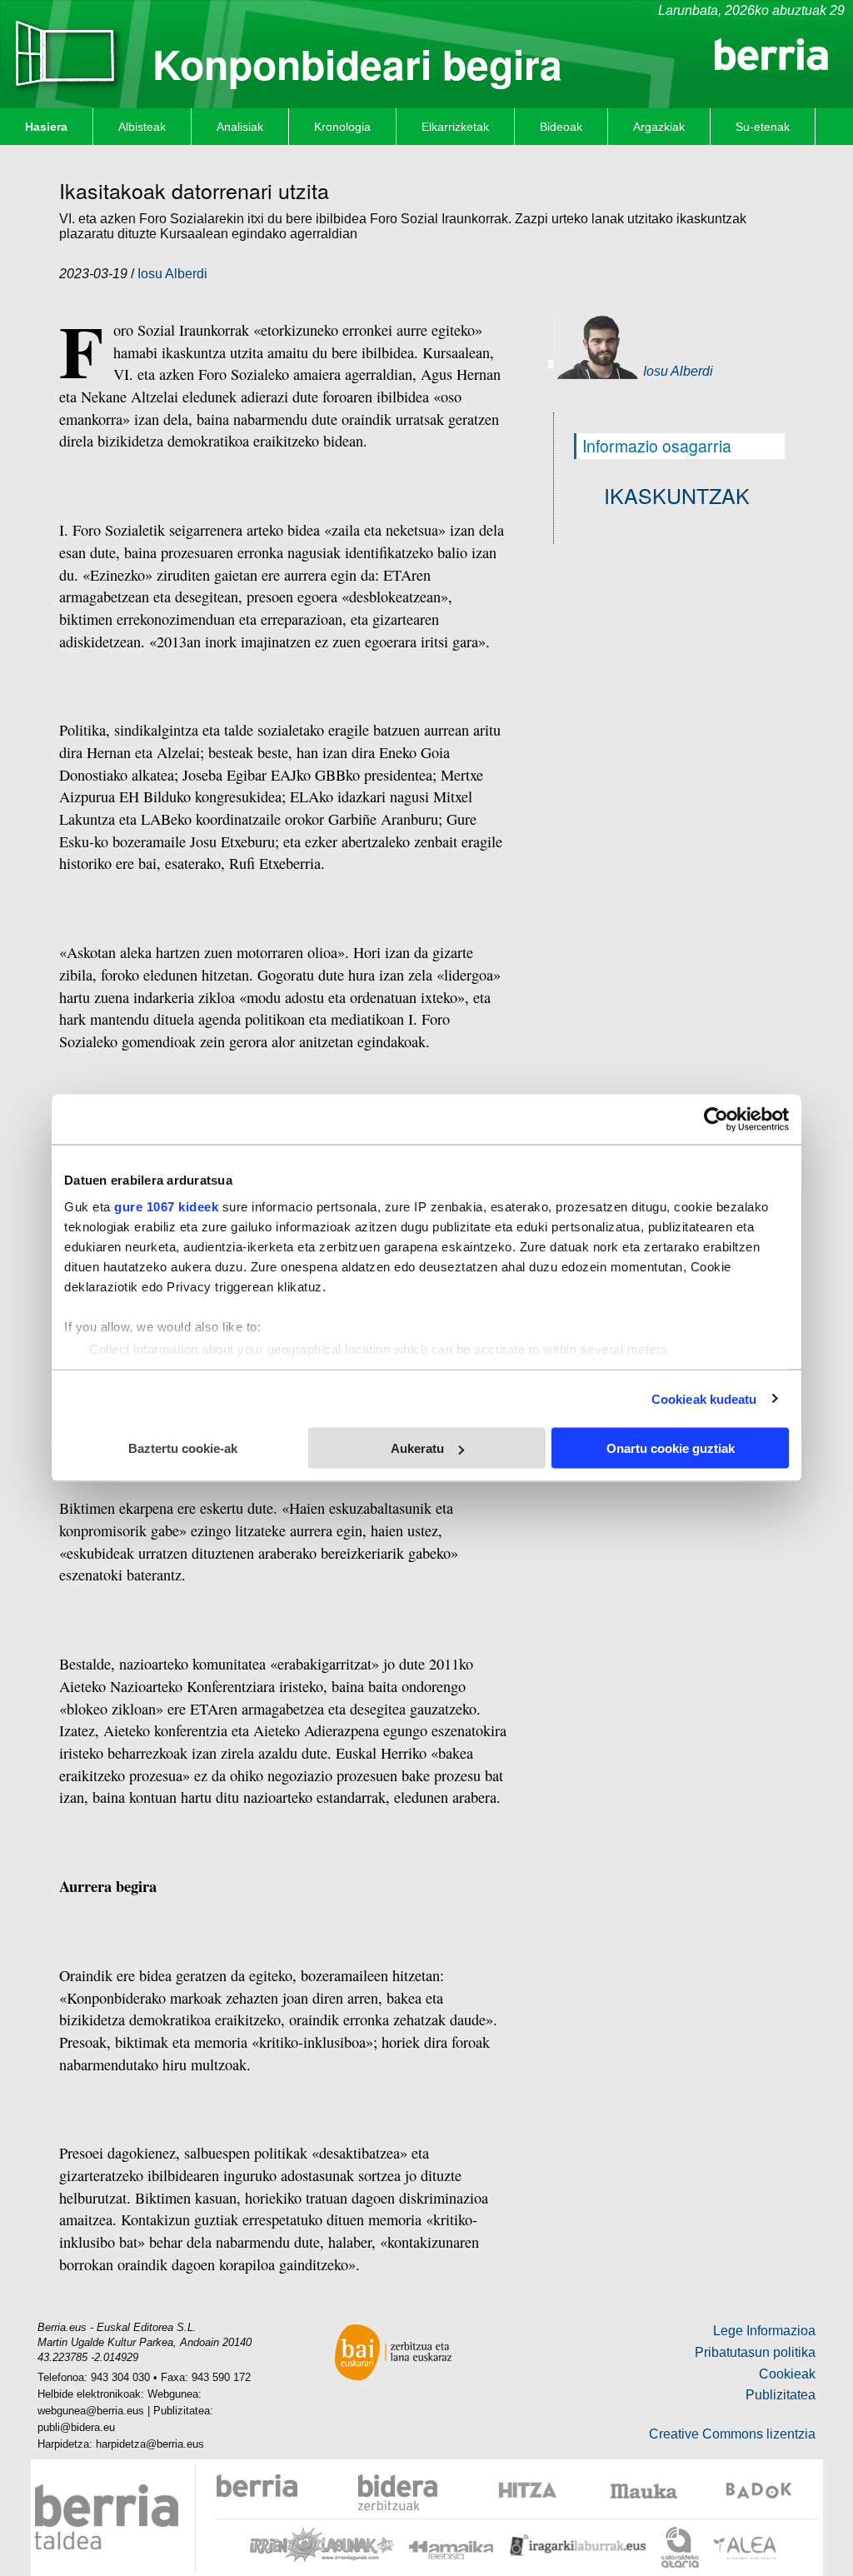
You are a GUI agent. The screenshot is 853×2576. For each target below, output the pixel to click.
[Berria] (771, 53)
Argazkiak (659, 127)
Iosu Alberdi (172, 274)
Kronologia (342, 127)
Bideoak (561, 127)
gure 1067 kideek (166, 1206)
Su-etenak (763, 127)
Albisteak (142, 127)
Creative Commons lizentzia (732, 2434)
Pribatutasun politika (755, 2352)
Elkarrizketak (455, 127)
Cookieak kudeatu (704, 1398)
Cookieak (787, 2374)
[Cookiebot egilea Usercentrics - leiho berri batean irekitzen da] (716, 1120)
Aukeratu (417, 1448)
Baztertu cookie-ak (183, 1448)
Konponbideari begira (357, 64)
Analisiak (240, 127)
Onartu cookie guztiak (671, 1448)
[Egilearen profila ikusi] (600, 346)
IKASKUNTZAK (677, 495)
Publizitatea (781, 2395)
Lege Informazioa (764, 2331)
